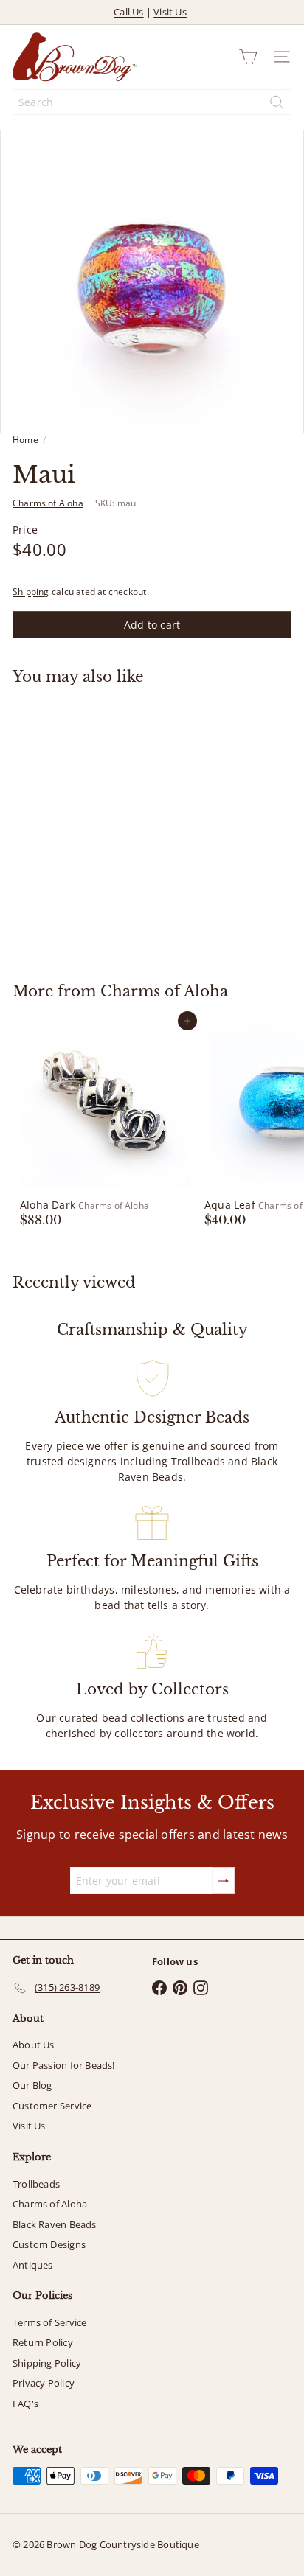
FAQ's (25, 2404)
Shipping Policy (47, 2363)
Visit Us (170, 12)
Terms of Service (49, 2322)
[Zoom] (282, 412)
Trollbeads (36, 2184)
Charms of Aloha (164, 991)
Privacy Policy (44, 2383)
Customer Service (52, 2106)
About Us (34, 2045)
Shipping (31, 591)
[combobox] (152, 102)
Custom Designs (49, 2244)
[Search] (277, 102)
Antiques (33, 2265)
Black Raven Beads (55, 2224)
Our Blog (32, 2085)
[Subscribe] (224, 1881)
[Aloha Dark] (105, 1123)
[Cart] (248, 57)
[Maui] (105, 825)
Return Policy (43, 2342)
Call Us (128, 12)
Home (25, 440)
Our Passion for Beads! (64, 2065)
